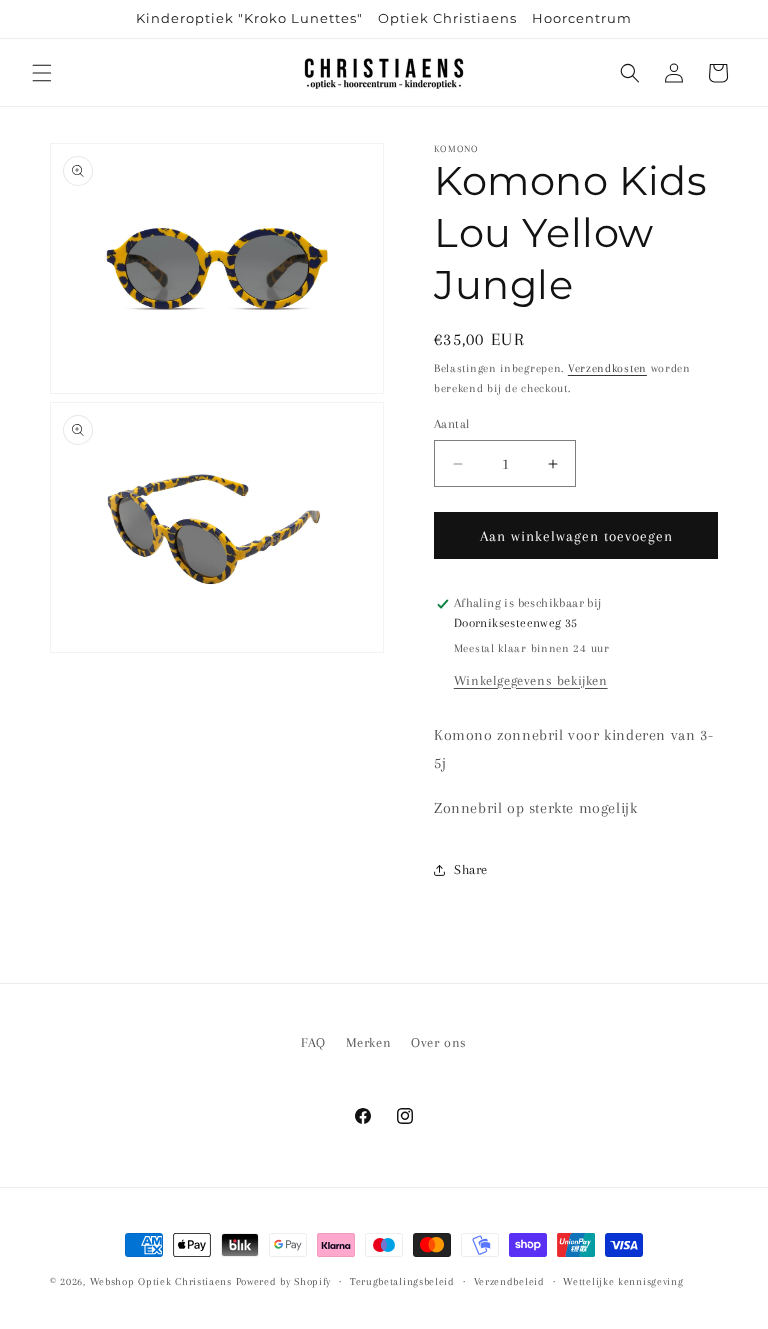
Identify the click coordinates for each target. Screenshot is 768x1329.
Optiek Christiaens (447, 18)
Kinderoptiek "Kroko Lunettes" (249, 18)
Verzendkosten (607, 368)
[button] (42, 73)
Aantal (451, 424)
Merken (369, 1042)
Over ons (439, 1042)
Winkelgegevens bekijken (531, 680)
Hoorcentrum (582, 18)
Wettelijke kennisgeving (623, 1281)
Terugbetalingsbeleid (402, 1281)
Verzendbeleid (509, 1281)
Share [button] (471, 869)
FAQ (313, 1042)
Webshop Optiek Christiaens (161, 1281)
